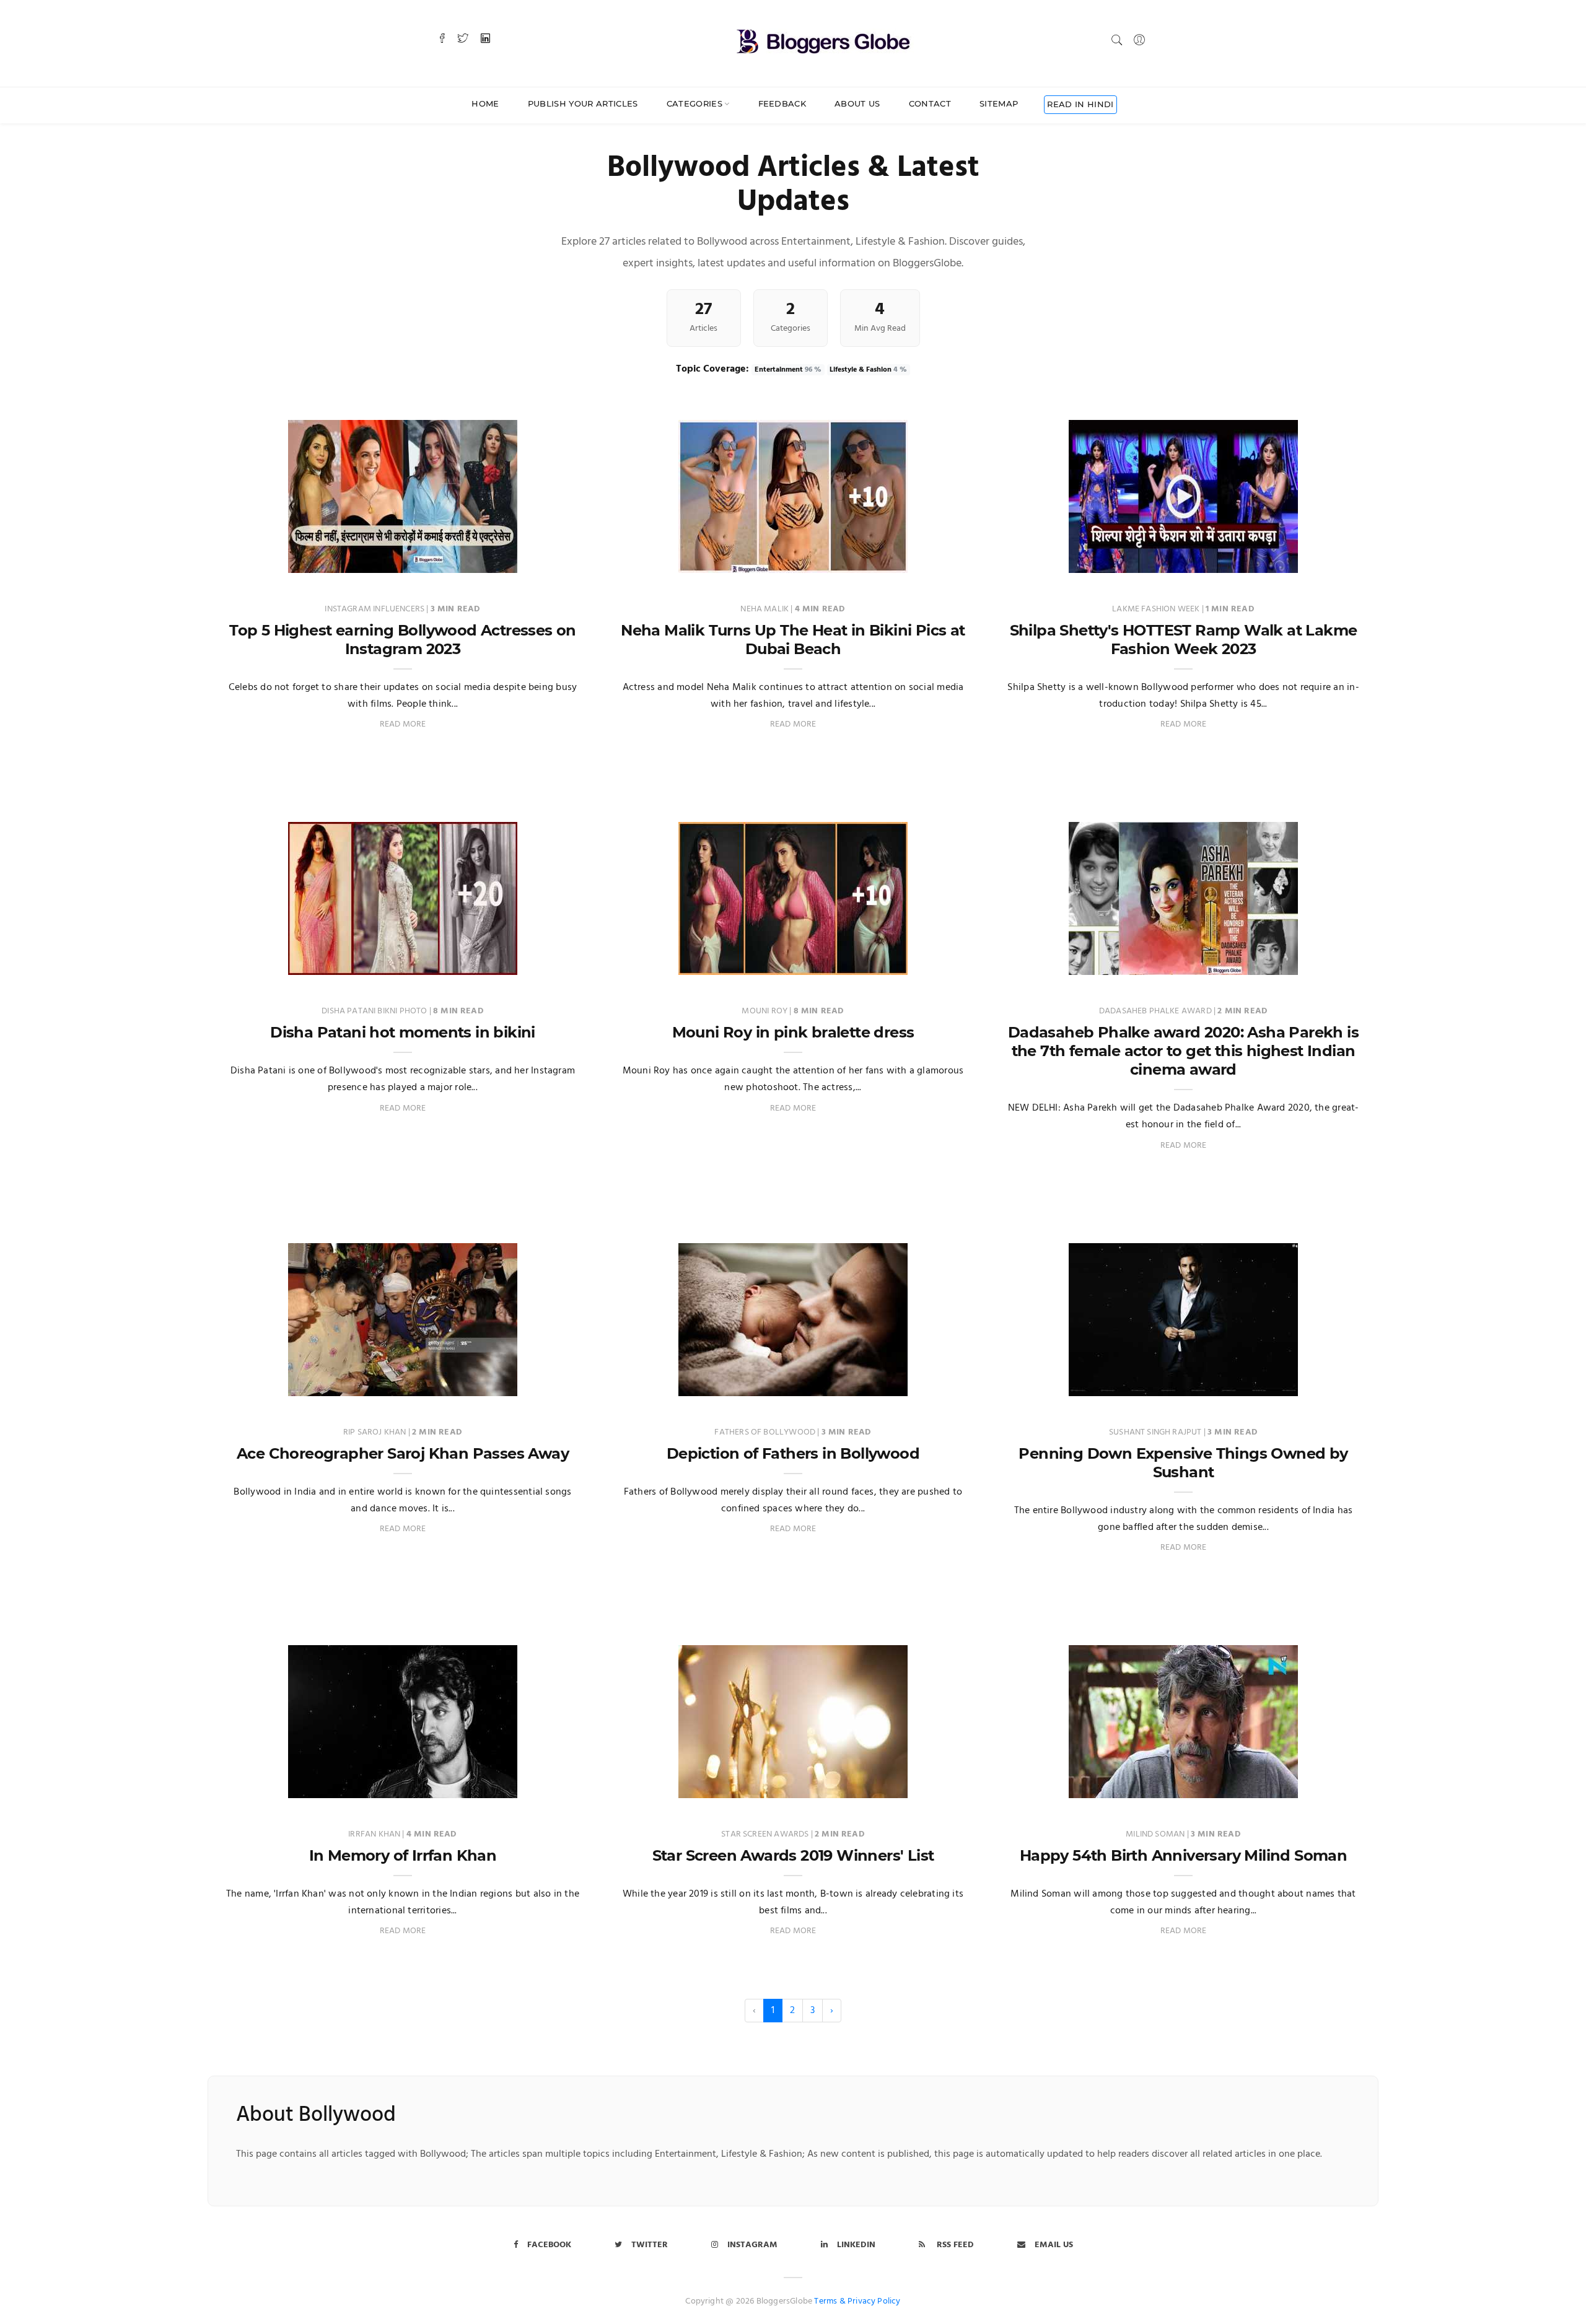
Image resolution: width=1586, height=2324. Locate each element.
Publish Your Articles (583, 103)
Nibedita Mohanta (283, 1383)
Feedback (782, 103)
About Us (857, 103)
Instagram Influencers (375, 609)
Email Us (1054, 2245)
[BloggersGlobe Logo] (823, 39)
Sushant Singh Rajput (1156, 1432)
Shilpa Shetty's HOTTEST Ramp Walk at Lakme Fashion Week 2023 (1184, 640)
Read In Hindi (1080, 104)
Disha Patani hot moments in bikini (403, 1032)
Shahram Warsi (1057, 1383)
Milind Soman (1156, 1834)
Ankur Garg (270, 560)
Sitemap (999, 103)
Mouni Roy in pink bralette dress (793, 1032)
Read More (403, 724)
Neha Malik (765, 609)
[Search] (1117, 40)
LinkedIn (856, 2245)
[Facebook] (442, 40)
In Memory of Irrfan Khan (403, 1855)
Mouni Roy (765, 1011)
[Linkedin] (485, 40)
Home (485, 103)
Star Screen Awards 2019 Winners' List (793, 1855)
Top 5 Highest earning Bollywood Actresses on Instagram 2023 (403, 640)
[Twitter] (463, 40)
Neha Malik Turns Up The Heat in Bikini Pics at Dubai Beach (793, 640)
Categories (694, 103)
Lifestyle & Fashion (868, 370)
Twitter (650, 2245)
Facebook (549, 2245)
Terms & (830, 2301)
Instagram (752, 2245)
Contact (930, 103)
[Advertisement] (793, 789)
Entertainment (788, 370)
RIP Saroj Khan (376, 1432)
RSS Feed (954, 2245)
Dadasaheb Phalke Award (1156, 1011)
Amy (643, 560)
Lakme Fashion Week (1157, 609)
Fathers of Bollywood (766, 1432)
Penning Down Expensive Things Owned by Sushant (1183, 1463)
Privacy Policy (874, 2301)
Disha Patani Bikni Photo (375, 1011)
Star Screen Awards (766, 1834)
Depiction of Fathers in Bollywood (793, 1453)
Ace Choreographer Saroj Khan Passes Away (403, 1453)
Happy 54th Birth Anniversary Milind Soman (1183, 1855)
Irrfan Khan (375, 1834)
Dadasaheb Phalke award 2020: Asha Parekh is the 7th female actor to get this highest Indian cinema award (1183, 1051)
